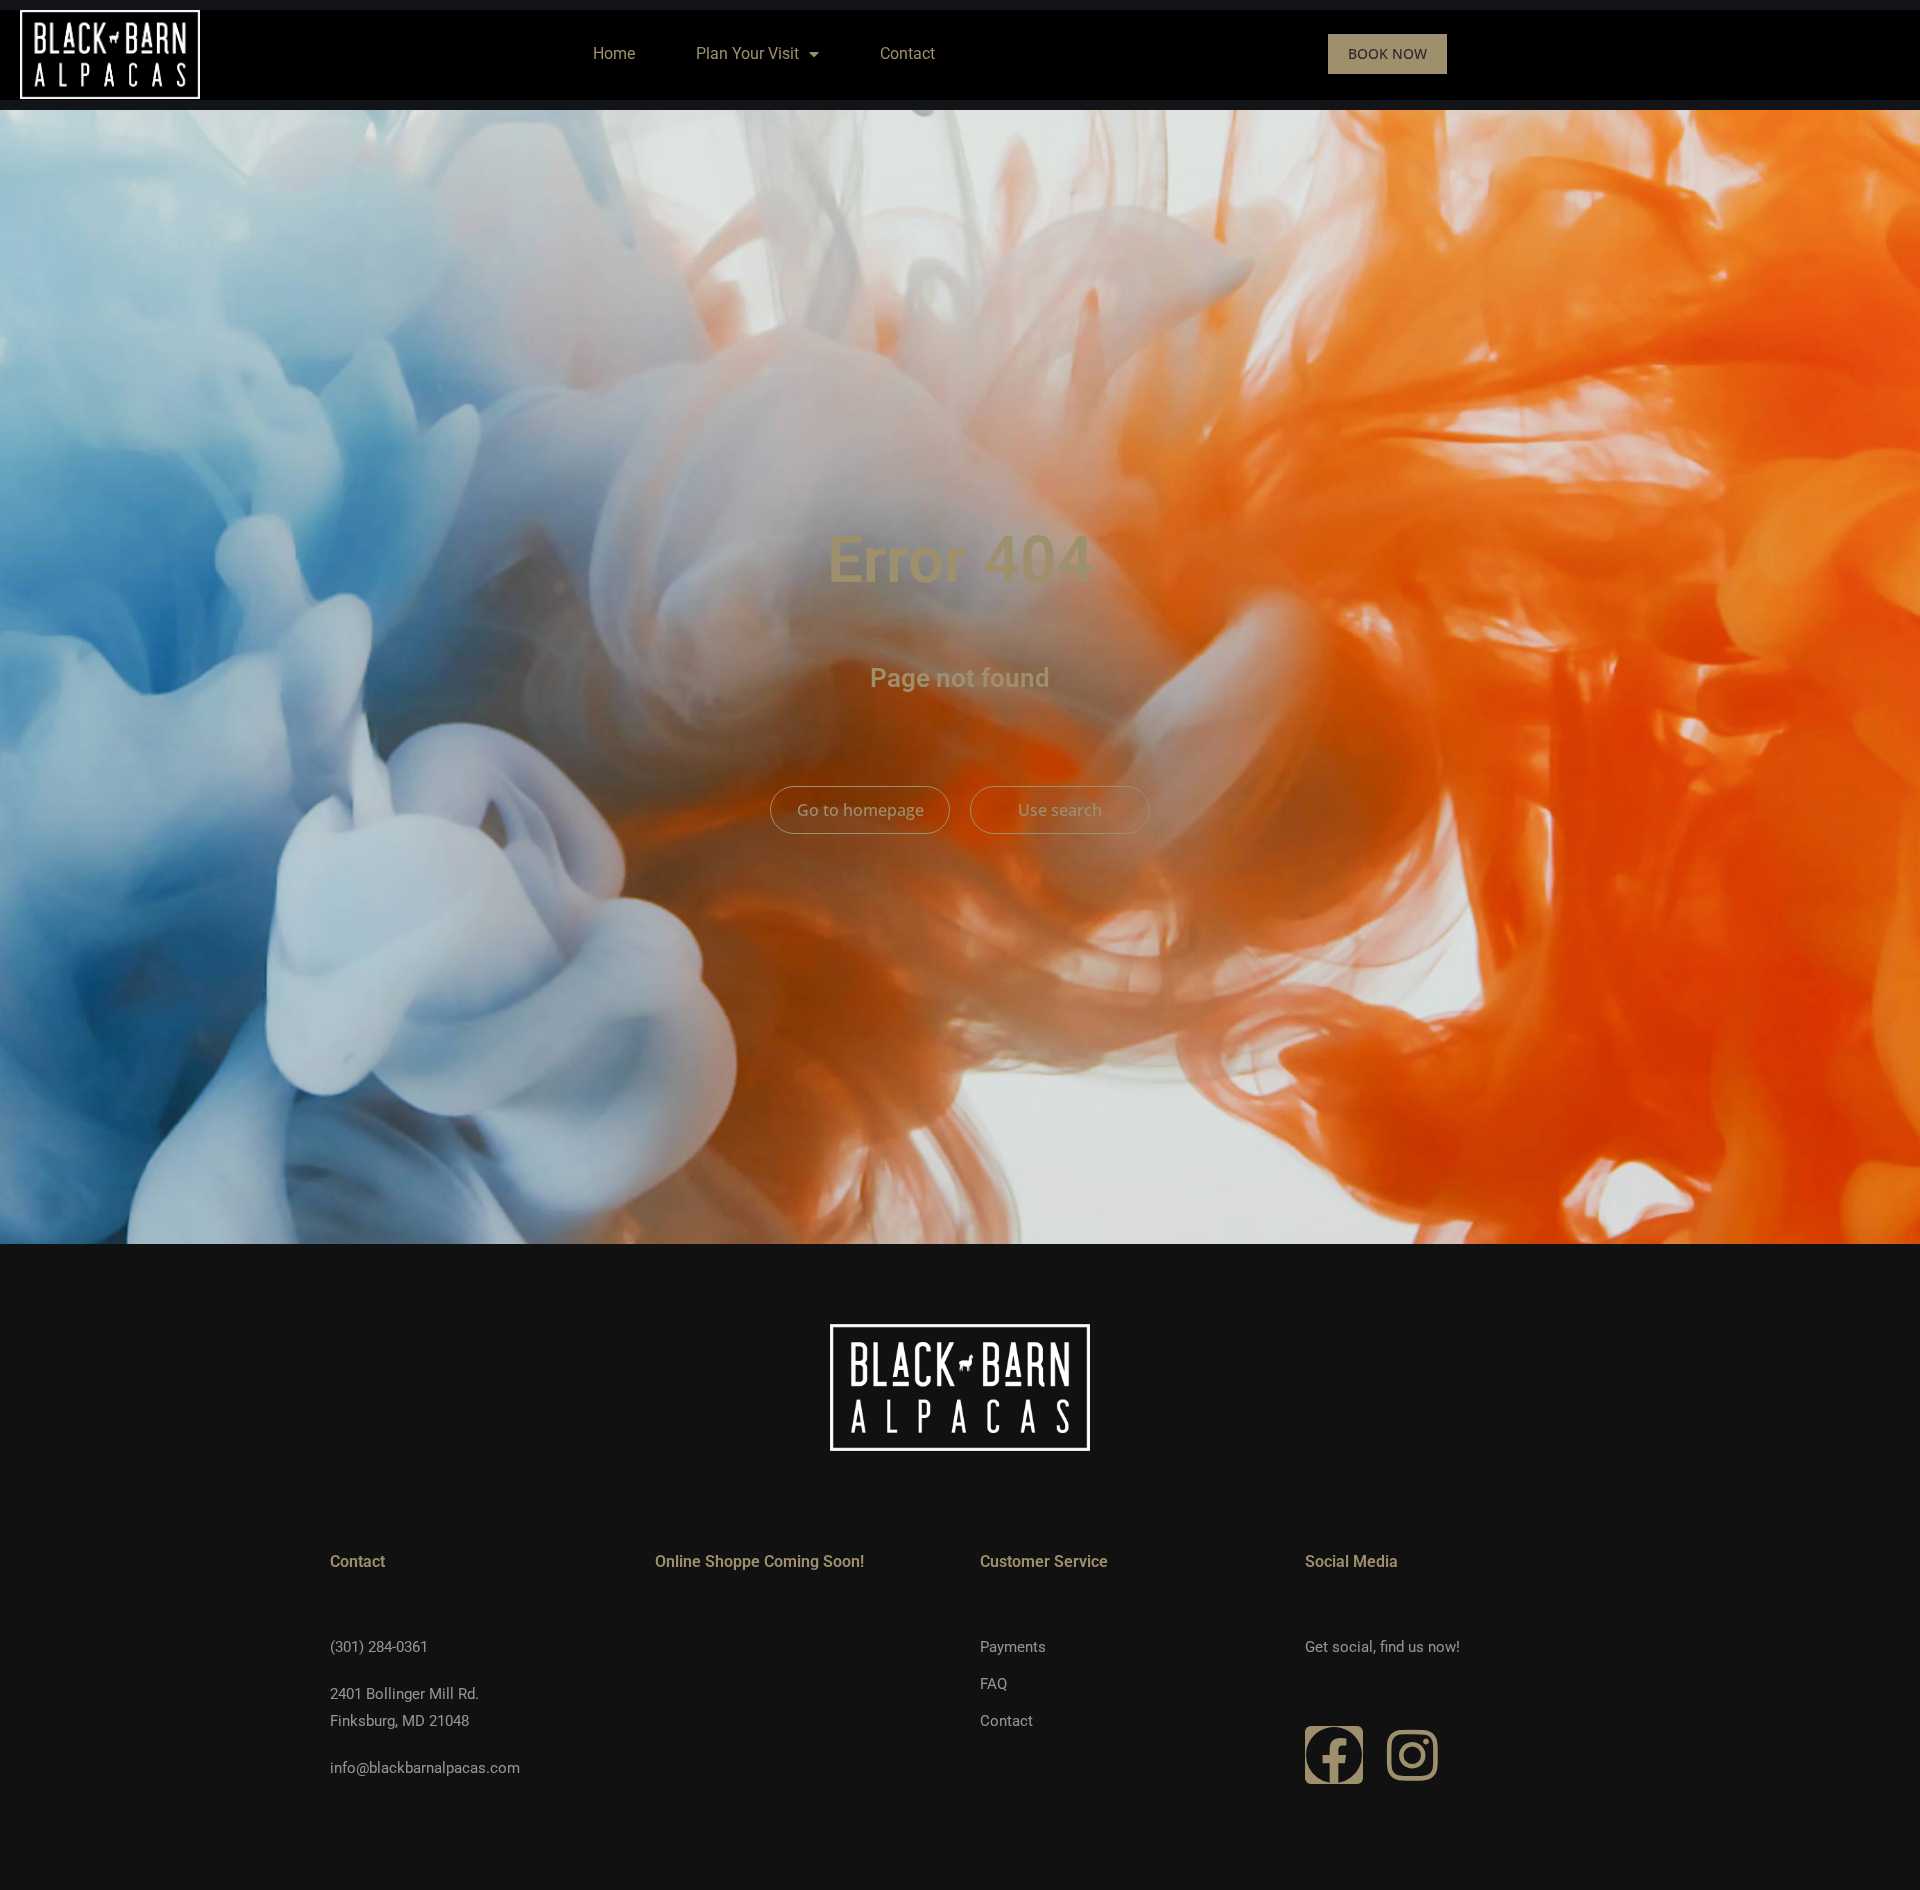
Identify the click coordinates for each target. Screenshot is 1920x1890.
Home (614, 53)
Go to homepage (860, 810)
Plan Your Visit (747, 53)
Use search (1060, 810)
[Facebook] (1334, 1755)
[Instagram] (1412, 1755)
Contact (907, 53)
